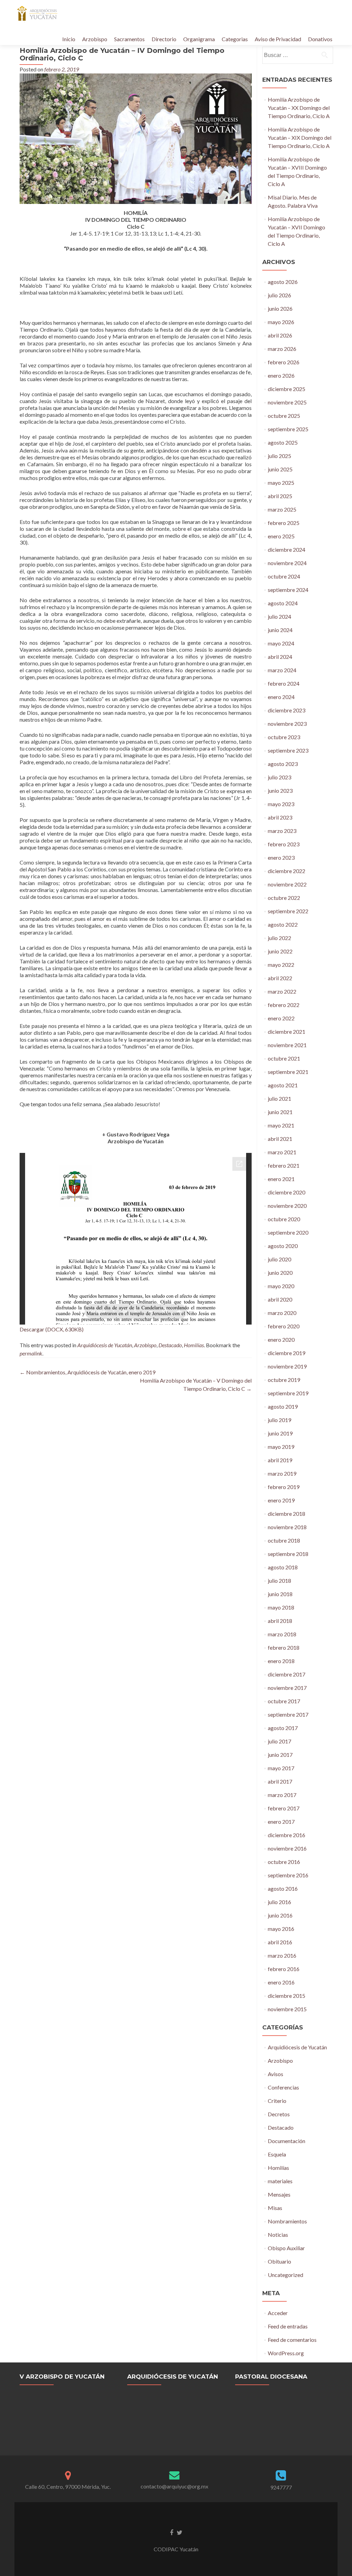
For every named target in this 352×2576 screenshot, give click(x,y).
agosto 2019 (283, 1406)
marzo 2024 (282, 670)
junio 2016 (280, 1915)
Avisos (276, 2074)
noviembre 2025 (287, 402)
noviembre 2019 (287, 1366)
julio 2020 (279, 1259)
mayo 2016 (281, 1929)
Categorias (235, 39)
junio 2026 (280, 308)
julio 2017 (279, 1741)
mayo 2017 (281, 1768)
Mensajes (279, 2194)
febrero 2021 (284, 1165)
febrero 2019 (284, 1487)
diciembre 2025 (287, 389)
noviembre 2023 (287, 724)
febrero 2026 (284, 362)
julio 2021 (279, 1098)
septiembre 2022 (288, 911)
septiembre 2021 (288, 1072)
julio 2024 (279, 616)
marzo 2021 (282, 1152)
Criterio (277, 2101)
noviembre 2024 (287, 563)
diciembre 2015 (287, 1996)
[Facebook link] (172, 2532)
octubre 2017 (284, 1701)
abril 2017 (280, 1781)
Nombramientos (287, 2221)
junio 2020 (280, 1273)
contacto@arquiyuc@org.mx (174, 2486)
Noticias (278, 2235)
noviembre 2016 (287, 1848)
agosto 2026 (283, 282)
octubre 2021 (284, 1058)
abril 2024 (280, 657)
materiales (280, 2181)
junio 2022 (280, 951)
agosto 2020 (283, 1246)
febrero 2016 (284, 1969)
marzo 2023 (282, 831)
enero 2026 (281, 375)
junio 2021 (280, 1112)
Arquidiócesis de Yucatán (105, 1345)
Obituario (279, 2261)
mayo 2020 (281, 1286)
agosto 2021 (283, 1085)
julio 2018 (279, 1581)
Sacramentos (129, 39)
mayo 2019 (281, 1447)
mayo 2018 (281, 1607)
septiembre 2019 (288, 1393)
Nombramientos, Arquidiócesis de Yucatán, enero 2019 (87, 1372)
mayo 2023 (281, 804)
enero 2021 (281, 1179)
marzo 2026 (282, 349)
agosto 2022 (283, 924)
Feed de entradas (288, 2326)
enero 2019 (281, 1500)
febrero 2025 (284, 523)
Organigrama (199, 39)
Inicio (69, 39)
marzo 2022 (282, 991)
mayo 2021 (281, 1125)
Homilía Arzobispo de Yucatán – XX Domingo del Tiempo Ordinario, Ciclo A (299, 108)
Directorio (164, 39)
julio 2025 (279, 456)
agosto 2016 (283, 1888)
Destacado (170, 1345)
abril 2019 (280, 1460)
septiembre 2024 (288, 590)
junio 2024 (280, 630)
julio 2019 (279, 1420)
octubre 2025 (284, 416)
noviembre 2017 (287, 1688)
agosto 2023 (283, 764)
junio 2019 (280, 1433)
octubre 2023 (284, 737)
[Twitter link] (180, 2532)
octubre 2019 (284, 1380)
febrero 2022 (284, 1005)
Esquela (277, 2154)
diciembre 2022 (287, 871)
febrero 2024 (284, 683)
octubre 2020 (284, 1219)
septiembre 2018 (288, 1554)
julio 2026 (279, 295)
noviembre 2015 (287, 2009)
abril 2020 (280, 1299)
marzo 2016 (282, 1955)
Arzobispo (95, 39)
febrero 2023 (284, 844)
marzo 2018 (282, 1634)
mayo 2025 (281, 483)
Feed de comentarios (292, 2340)
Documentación (287, 2141)
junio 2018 (280, 1594)
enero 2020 (281, 1339)
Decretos (279, 2114)
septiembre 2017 (288, 1714)
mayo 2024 (281, 643)
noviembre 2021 (287, 1045)
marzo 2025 (282, 509)
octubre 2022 (284, 898)
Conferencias (283, 2087)
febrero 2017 (284, 1808)
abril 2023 (280, 817)
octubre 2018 (284, 1540)
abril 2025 (280, 496)
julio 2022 (279, 938)
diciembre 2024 (287, 549)
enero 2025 (281, 536)
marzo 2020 (282, 1313)
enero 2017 (281, 1822)
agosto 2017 (283, 1728)
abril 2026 (280, 335)
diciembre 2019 (287, 1353)
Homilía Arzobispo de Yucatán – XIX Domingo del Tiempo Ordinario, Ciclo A (300, 138)
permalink (31, 1353)
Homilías (194, 1345)
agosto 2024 (283, 603)
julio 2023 (279, 777)
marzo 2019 (282, 1473)
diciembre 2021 (287, 1032)
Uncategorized (285, 2275)
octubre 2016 (284, 1862)
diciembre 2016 (287, 1835)
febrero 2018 (284, 1647)
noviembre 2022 (287, 884)
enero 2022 (281, 1018)
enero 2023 (281, 857)
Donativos (320, 39)
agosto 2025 (283, 442)
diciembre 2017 (287, 1674)
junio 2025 (280, 469)
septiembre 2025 (288, 429)
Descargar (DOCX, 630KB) (52, 1329)
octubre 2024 (284, 576)
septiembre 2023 (288, 750)
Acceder (278, 2313)
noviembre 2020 (287, 1206)
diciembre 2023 (287, 710)
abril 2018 (280, 1621)
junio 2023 (280, 791)
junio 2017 (280, 1755)
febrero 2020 (284, 1326)
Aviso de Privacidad (278, 39)
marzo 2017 (282, 1795)
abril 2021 (280, 1139)
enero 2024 (281, 697)
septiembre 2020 (288, 1232)
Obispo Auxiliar (286, 2248)
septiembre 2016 (288, 1875)
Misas (275, 2208)
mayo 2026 (281, 322)
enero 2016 (281, 1982)
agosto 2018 (283, 1567)
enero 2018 (281, 1661)
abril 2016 (280, 1942)
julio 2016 (279, 1902)
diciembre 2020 (287, 1192)
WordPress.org (286, 2353)
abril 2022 (280, 978)
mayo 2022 (281, 965)
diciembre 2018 (287, 1514)
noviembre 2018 (287, 1527)
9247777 (281, 2487)
